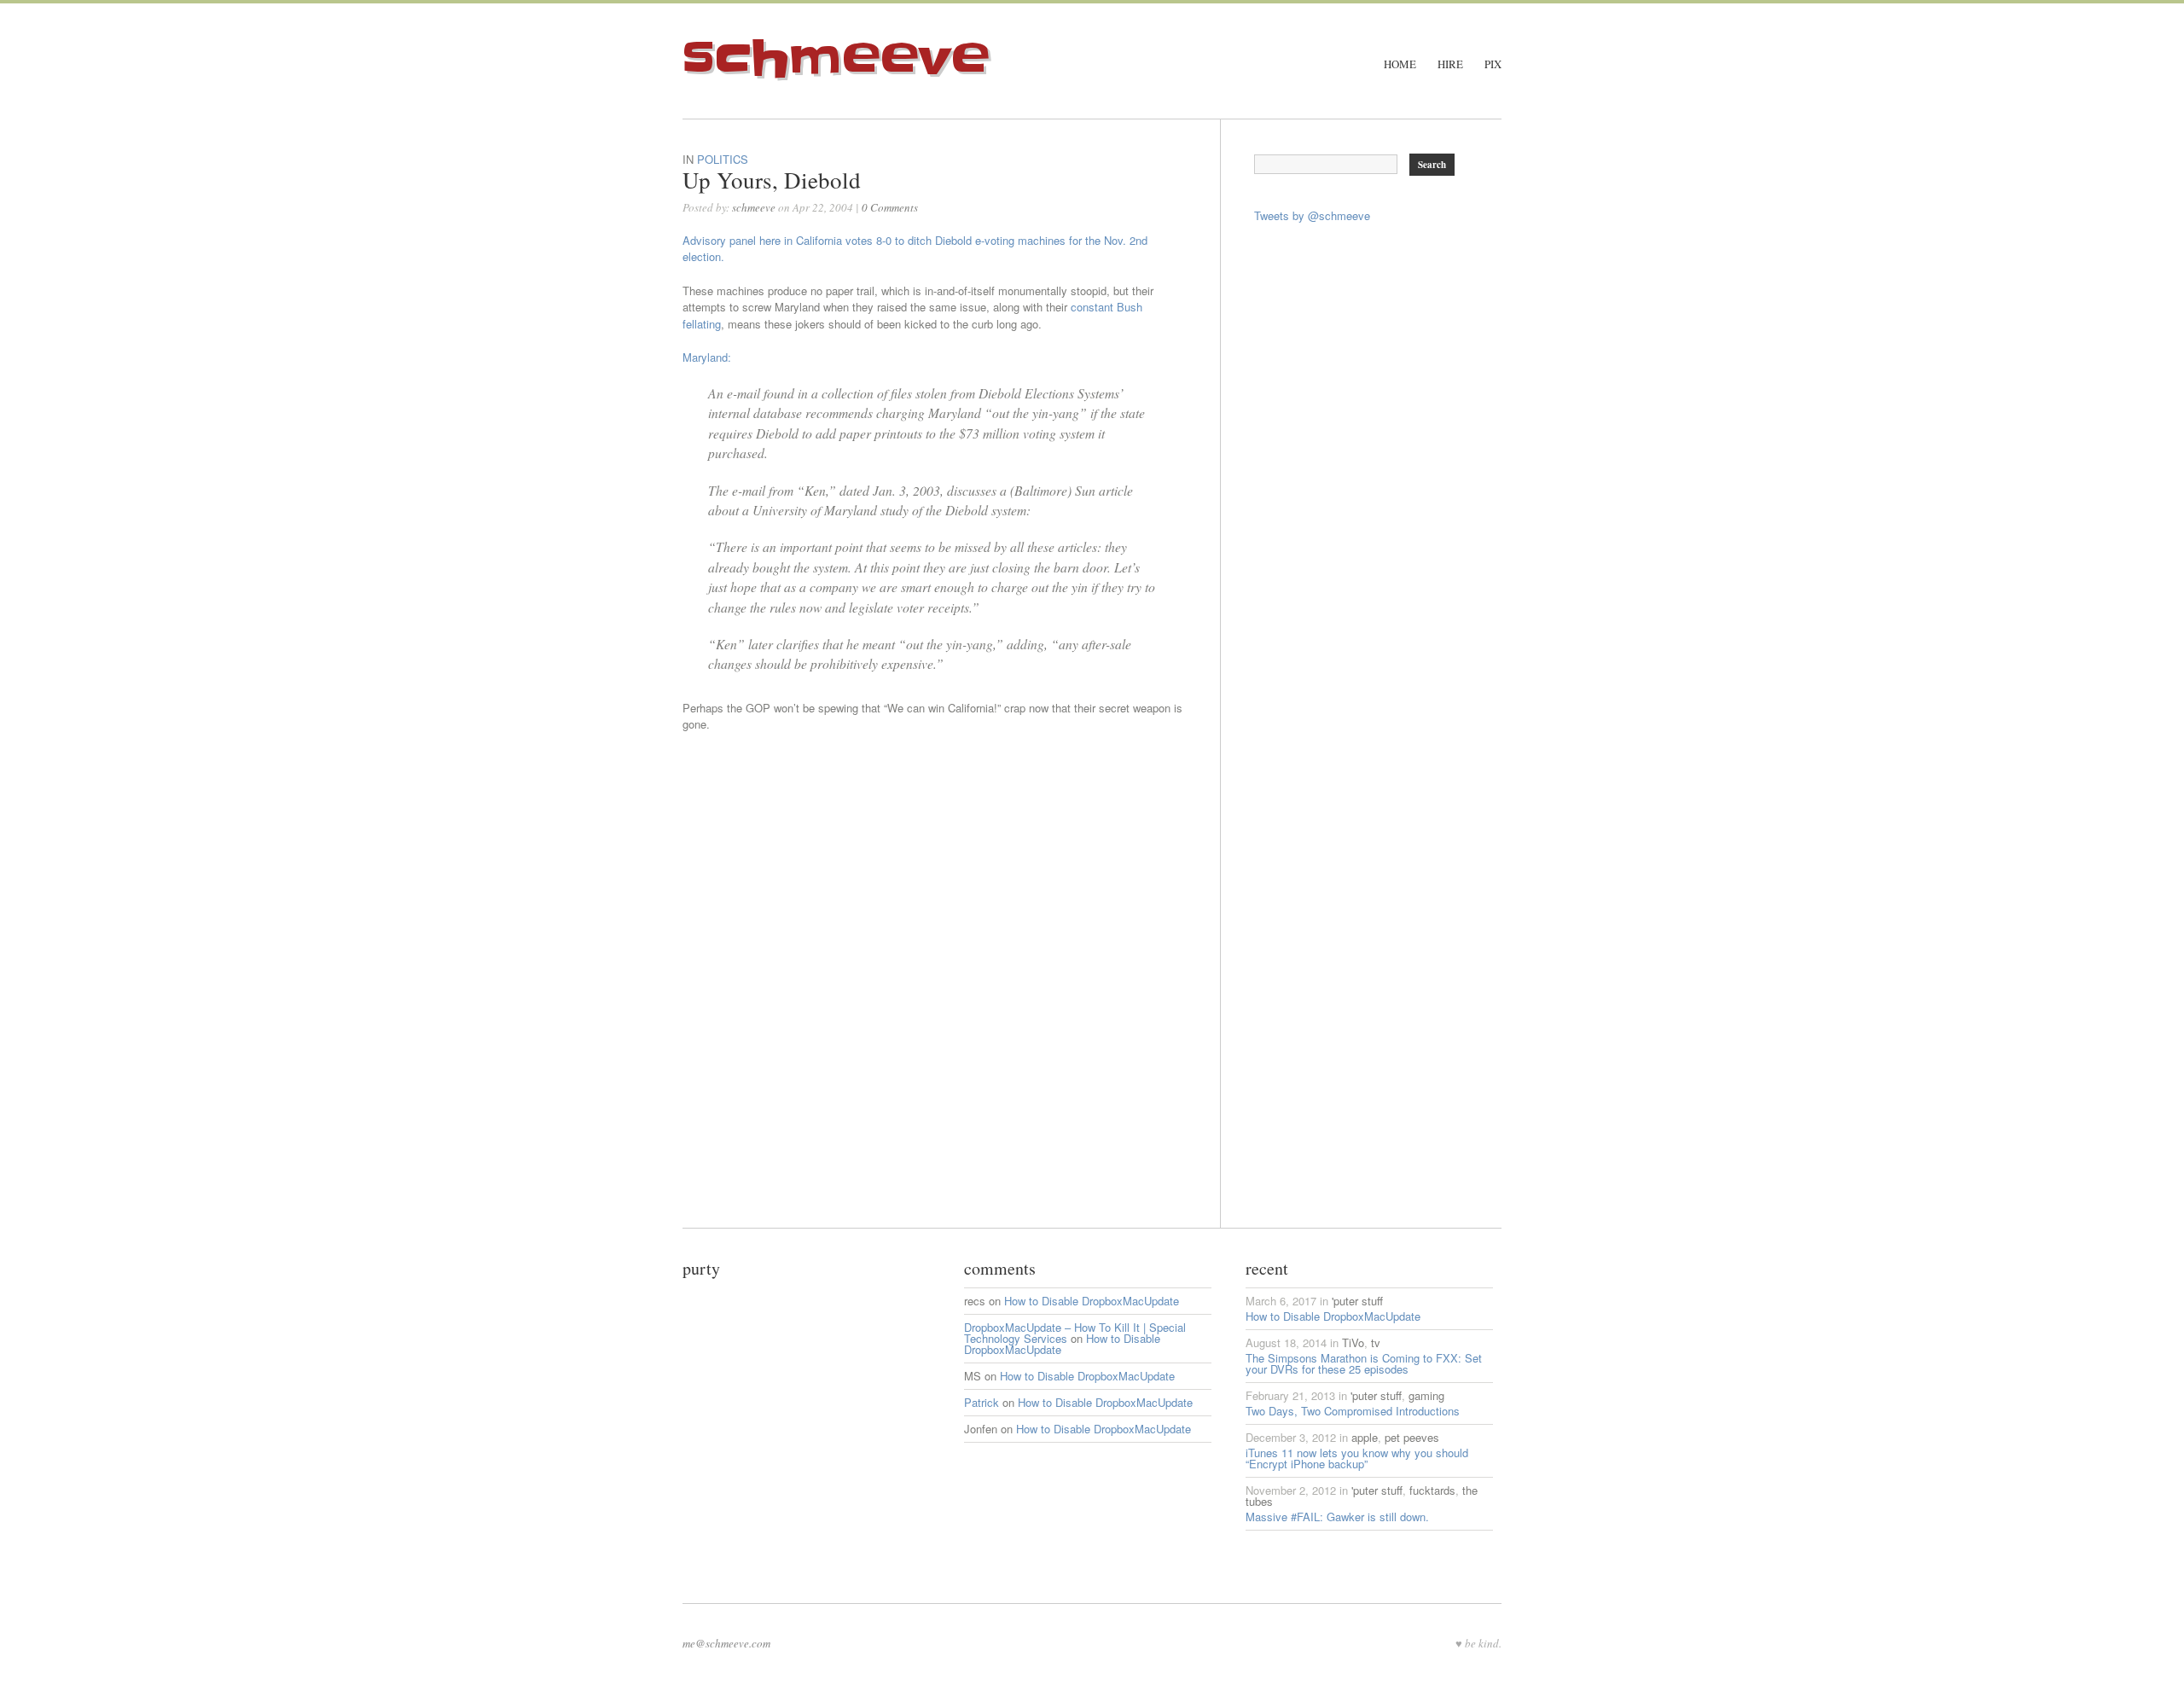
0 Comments (890, 207)
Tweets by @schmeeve (1312, 215)
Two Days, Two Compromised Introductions (1353, 1411)
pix (1493, 64)
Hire (1450, 64)
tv (1376, 1342)
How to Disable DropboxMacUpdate (1092, 1301)
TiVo (1353, 1342)
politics (723, 159)
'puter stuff (1357, 1301)
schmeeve (836, 59)
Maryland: (707, 357)
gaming (1426, 1395)
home (1400, 64)
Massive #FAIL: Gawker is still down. (1337, 1517)
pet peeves (1412, 1437)
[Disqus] (951, 1014)
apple (1365, 1437)
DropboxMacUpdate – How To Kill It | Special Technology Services (1075, 1333)
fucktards (1432, 1490)
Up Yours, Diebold (772, 180)
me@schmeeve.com (726, 1643)
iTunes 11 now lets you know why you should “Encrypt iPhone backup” (1357, 1458)
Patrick (982, 1402)
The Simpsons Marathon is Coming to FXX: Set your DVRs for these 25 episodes (1364, 1363)
